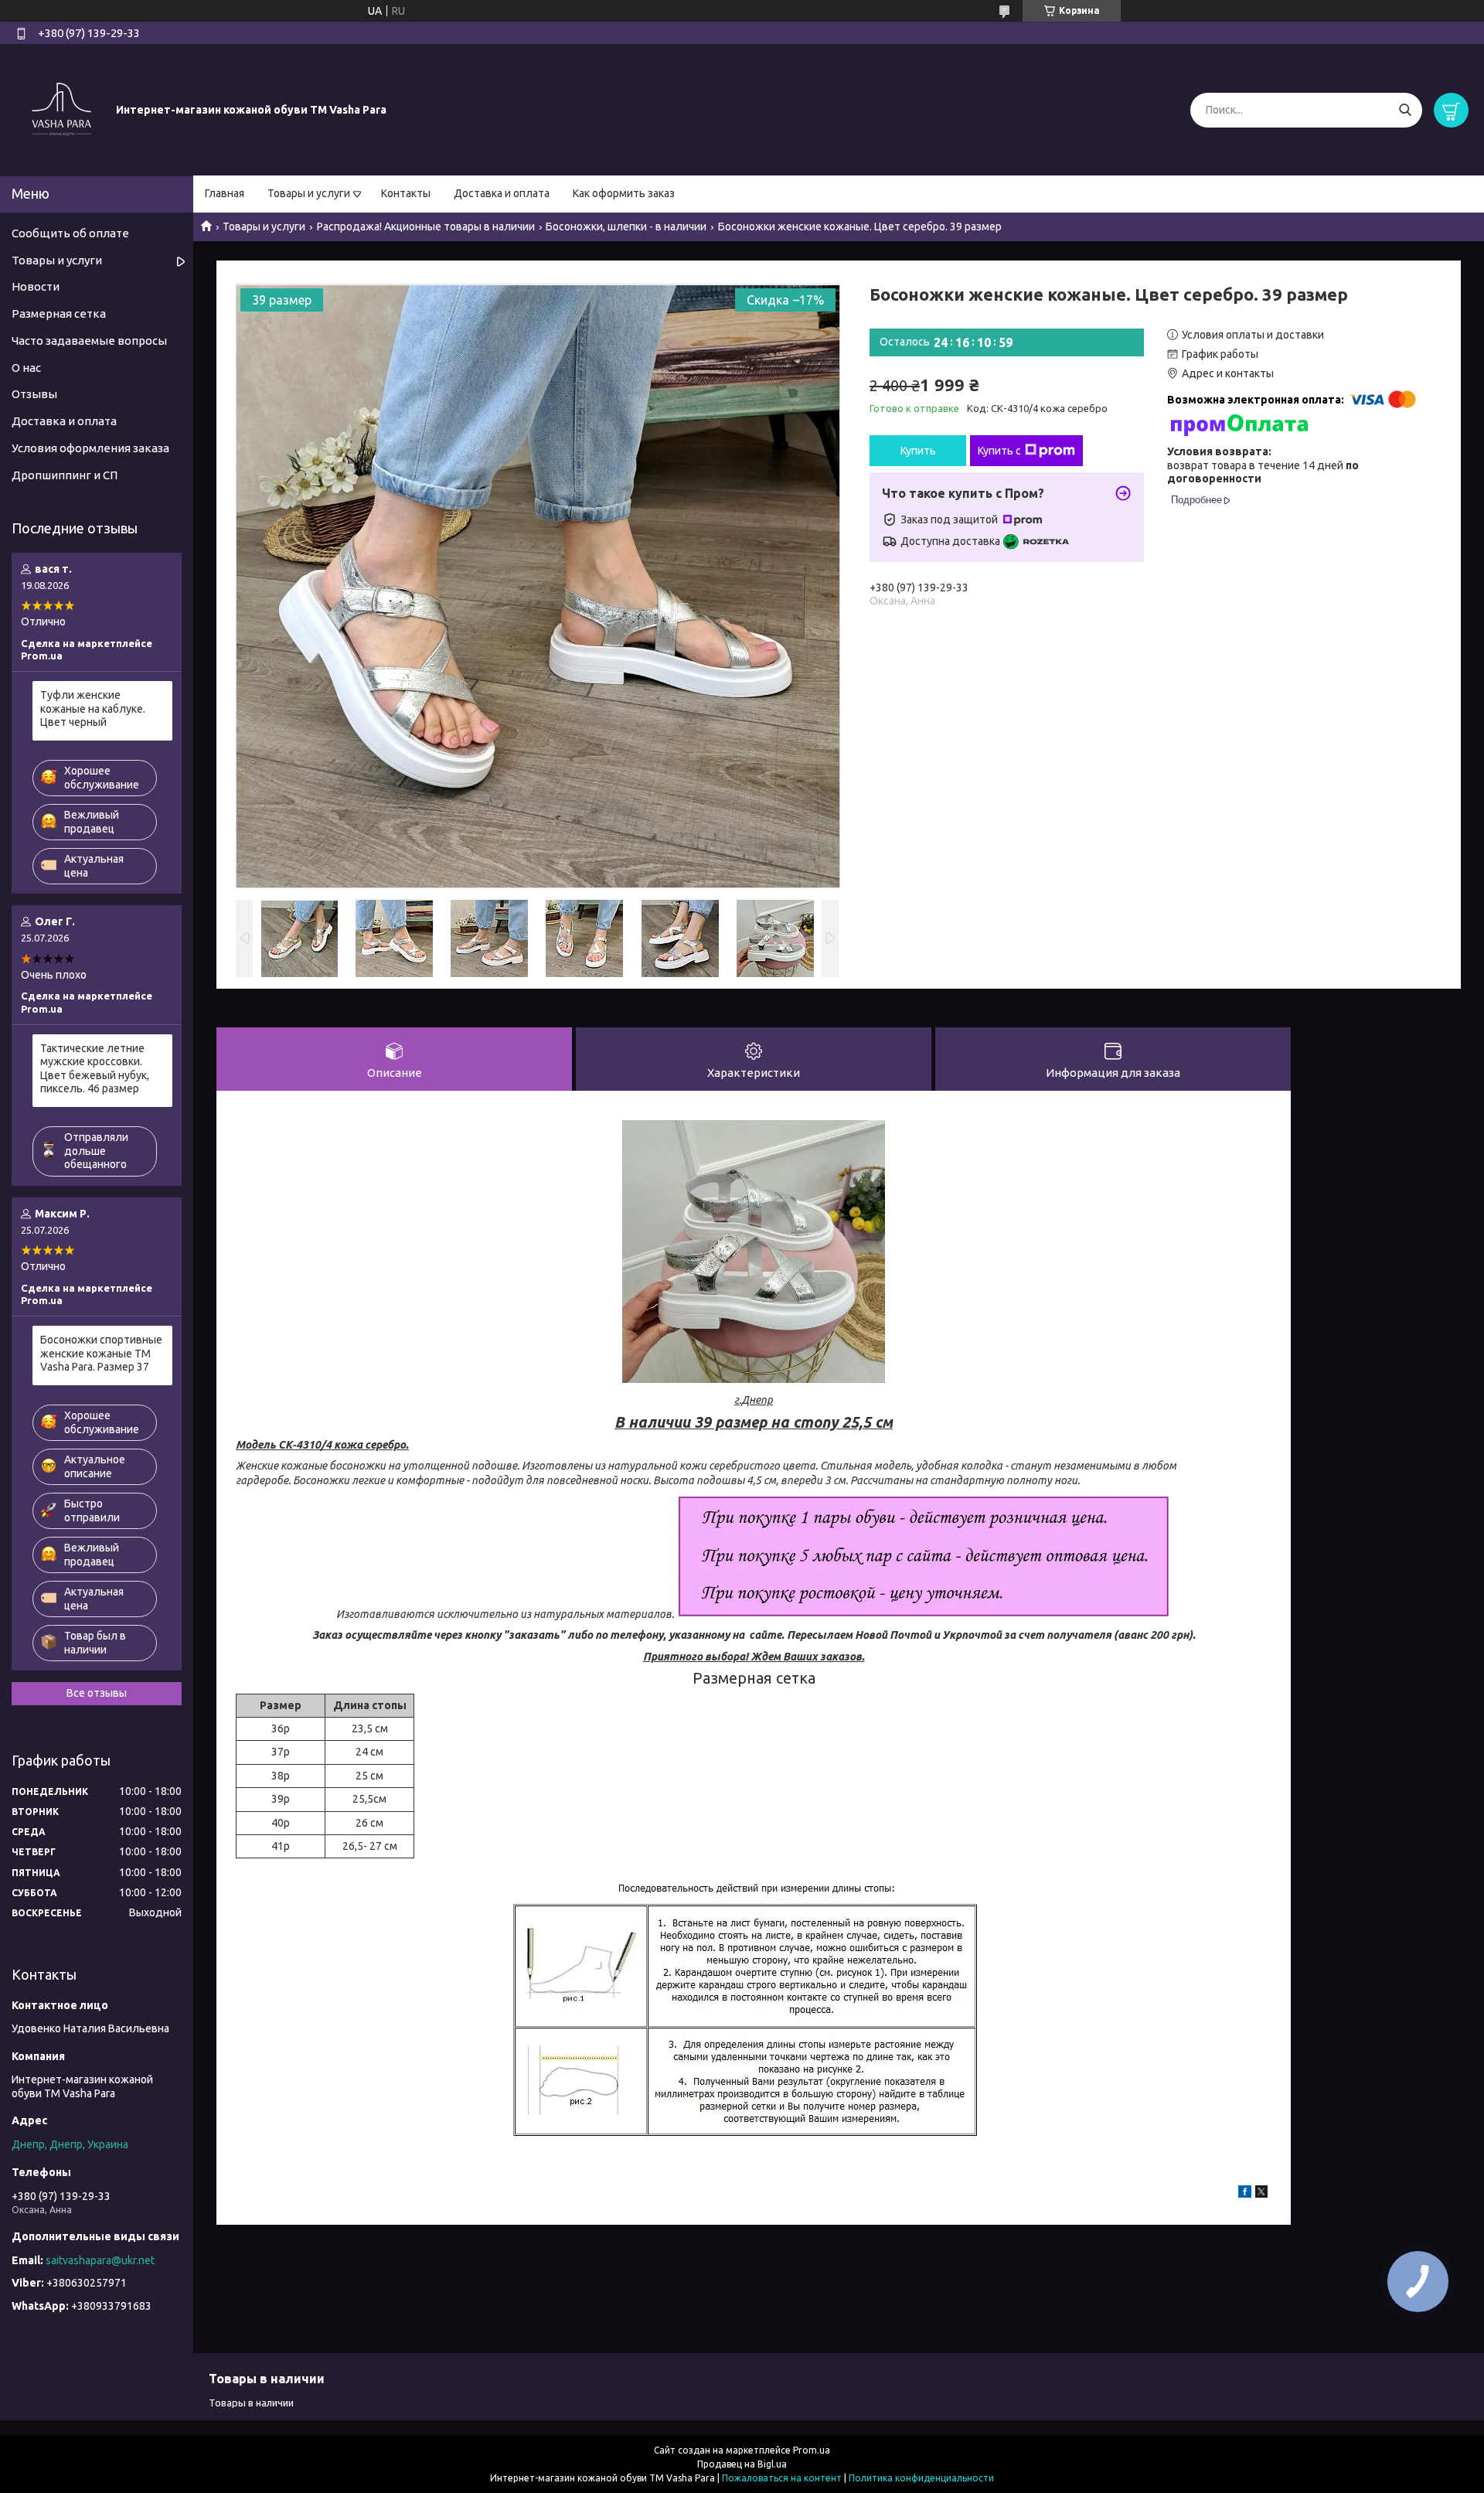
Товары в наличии (251, 2403)
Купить (918, 451)
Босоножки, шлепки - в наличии (626, 226)
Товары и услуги (309, 193)
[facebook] (1245, 2194)
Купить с (999, 451)
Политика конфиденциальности (921, 2478)
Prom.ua (812, 2450)
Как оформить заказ (624, 193)
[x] (1261, 2194)
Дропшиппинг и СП (65, 475)
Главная (225, 193)
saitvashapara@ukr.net (100, 2260)
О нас (26, 368)
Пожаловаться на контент (782, 2478)
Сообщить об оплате (70, 233)
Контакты (406, 193)
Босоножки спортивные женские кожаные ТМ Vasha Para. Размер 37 (101, 1353)
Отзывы (34, 394)
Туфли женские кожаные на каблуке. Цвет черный (93, 708)
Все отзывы (97, 1693)
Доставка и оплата (502, 193)
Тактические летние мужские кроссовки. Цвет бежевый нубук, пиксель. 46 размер (95, 1069)
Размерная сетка (59, 313)
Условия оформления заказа (90, 448)
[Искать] (1405, 110)
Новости (36, 286)
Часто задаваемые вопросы (89, 341)
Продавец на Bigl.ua (742, 2464)
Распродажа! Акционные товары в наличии (426, 226)
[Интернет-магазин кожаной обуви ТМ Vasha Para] (62, 109)
